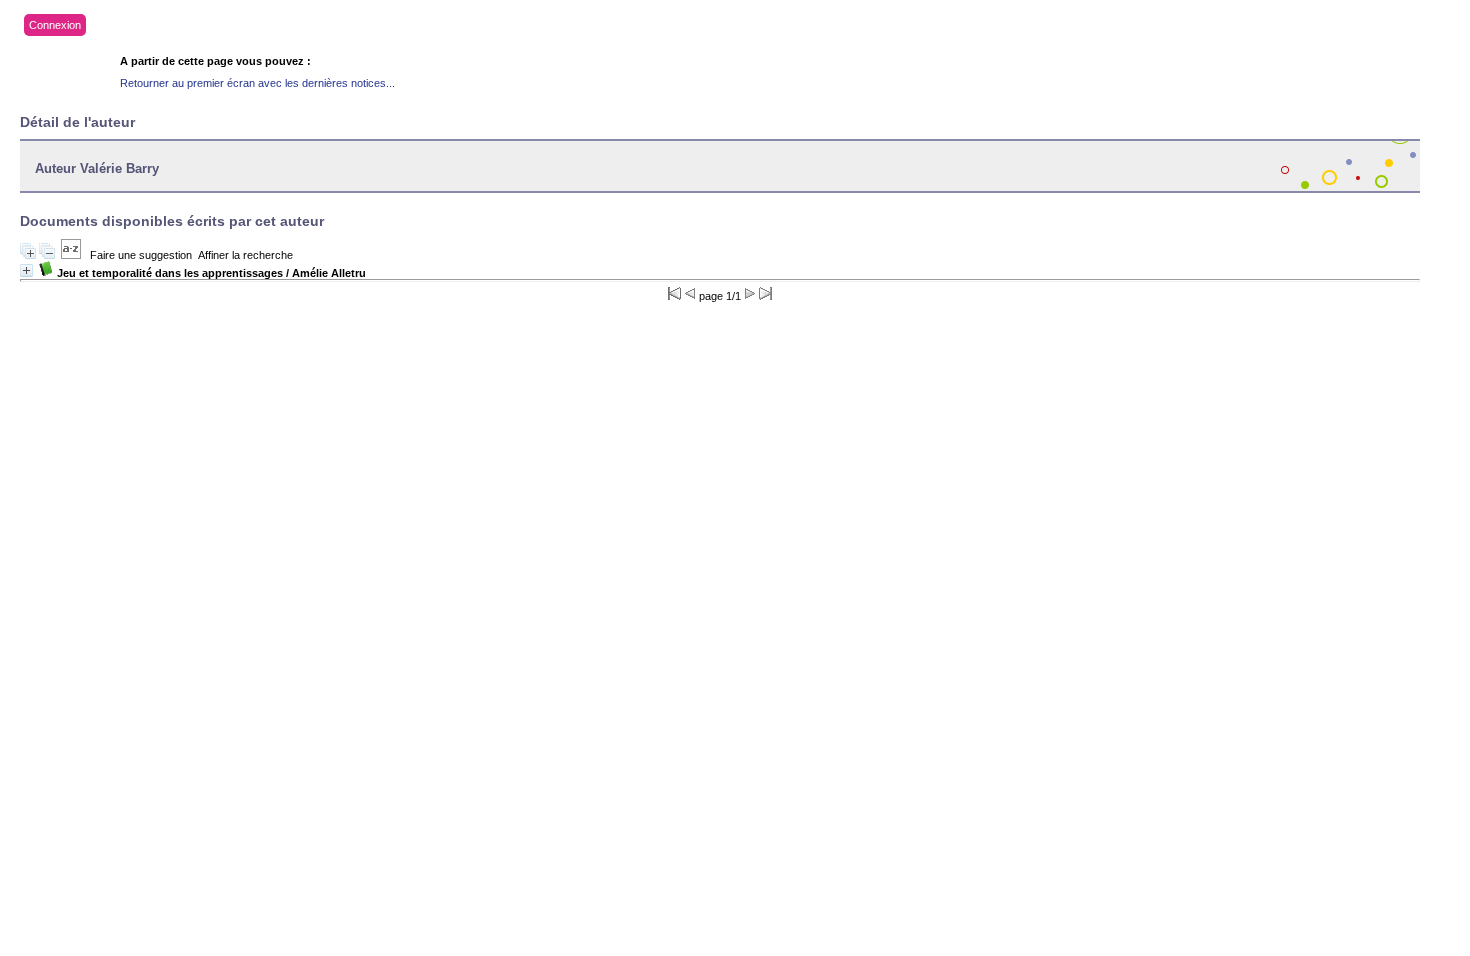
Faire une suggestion (141, 255)
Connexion (55, 25)
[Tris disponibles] (71, 255)
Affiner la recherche (245, 255)
